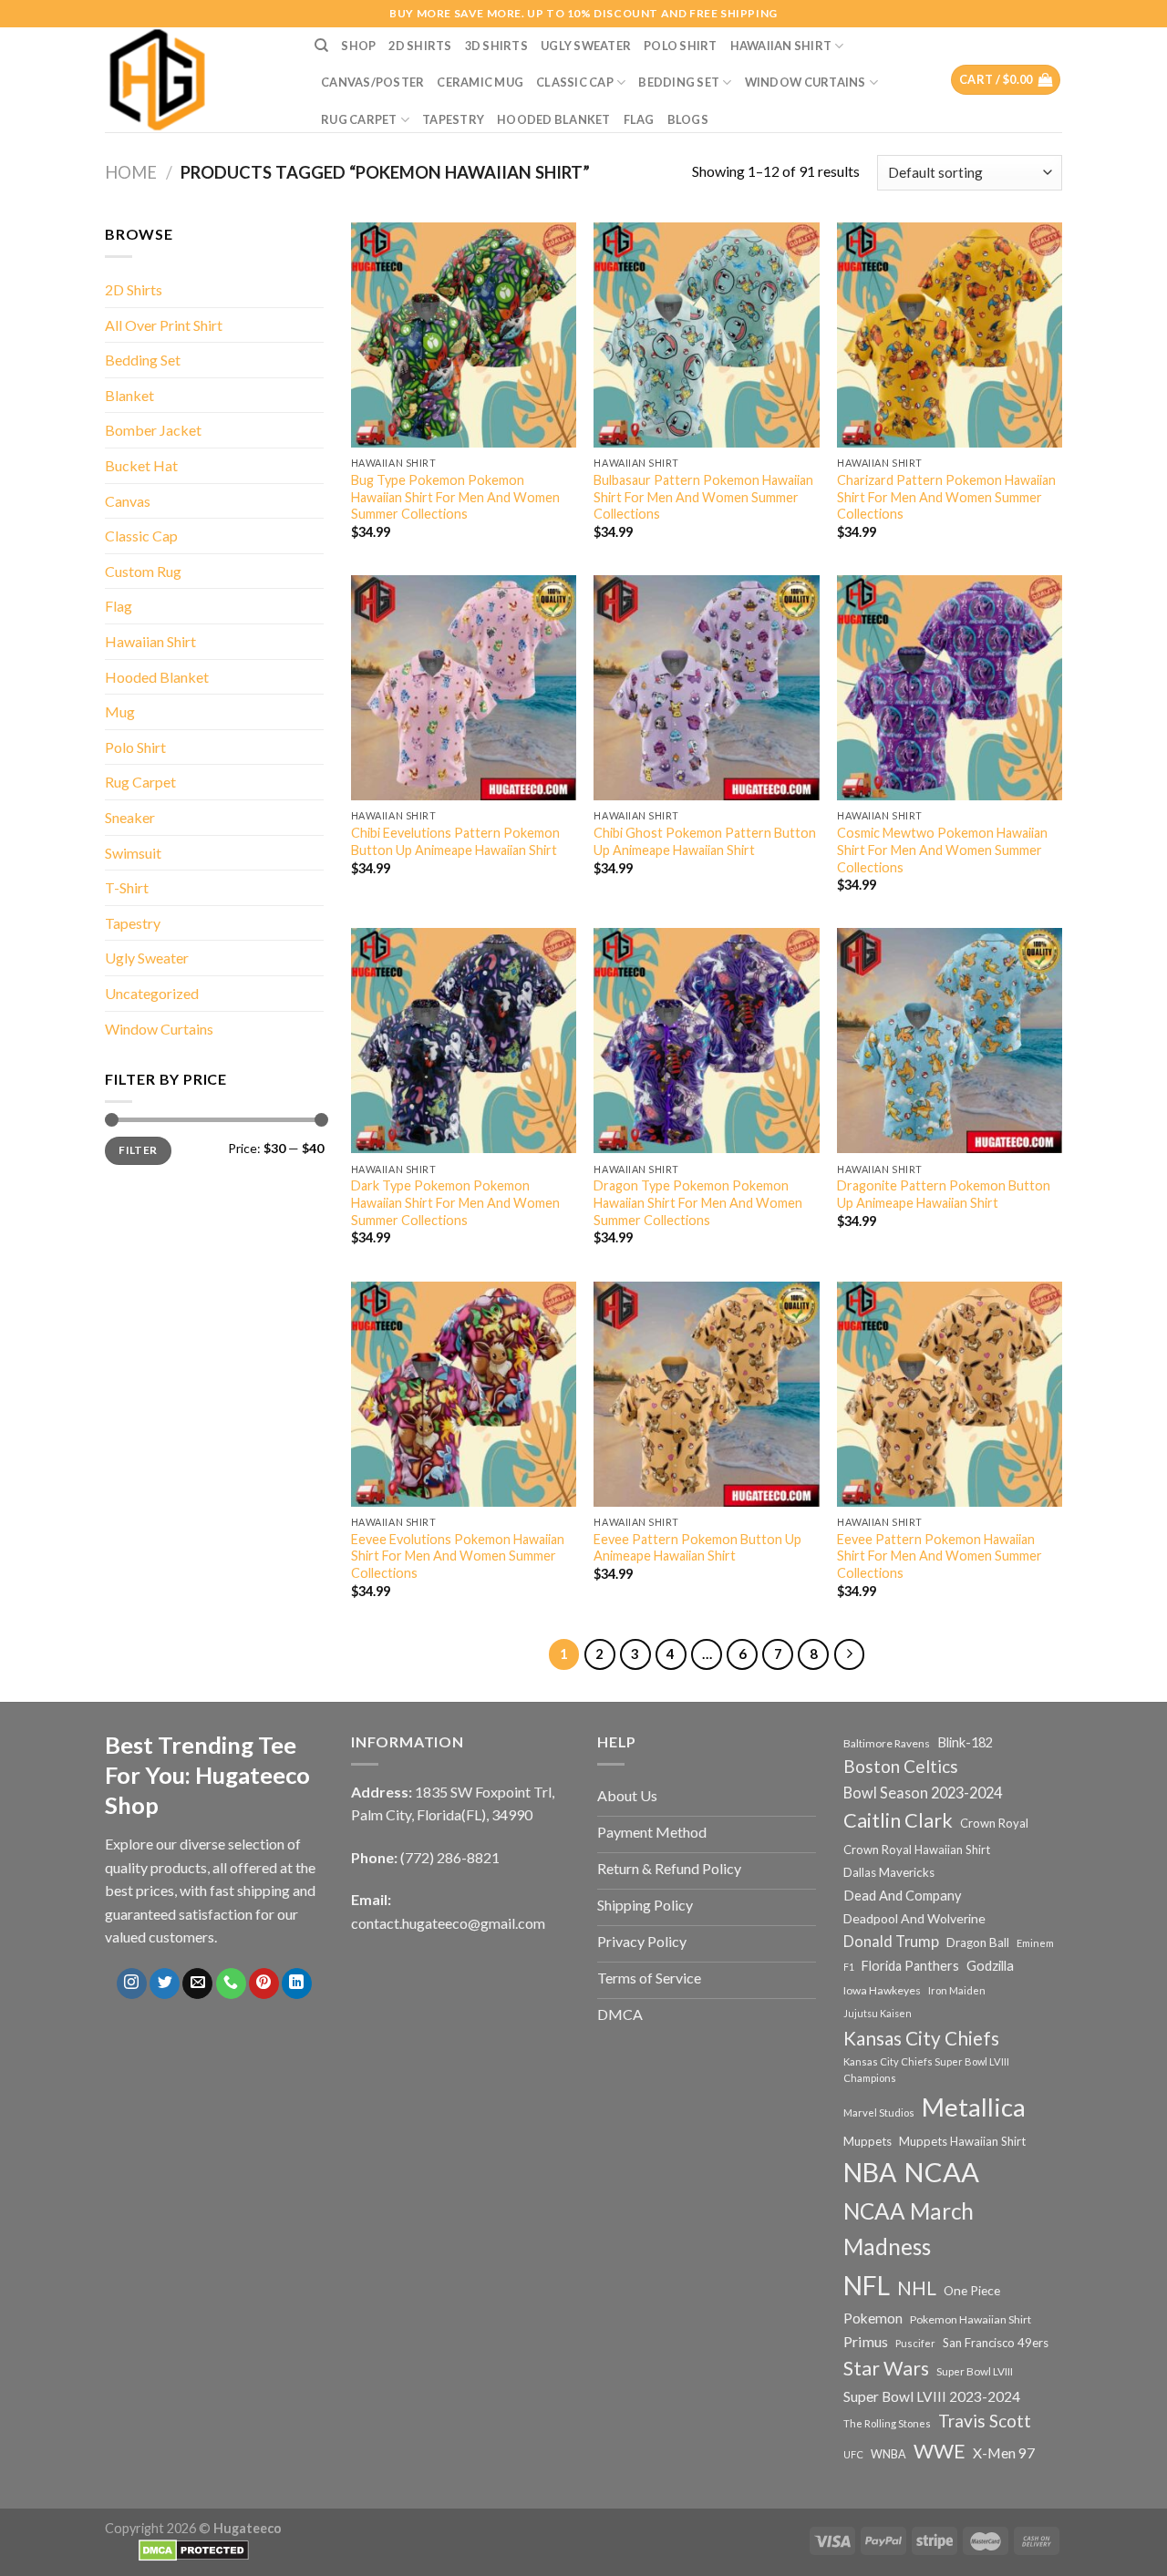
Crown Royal (994, 1823)
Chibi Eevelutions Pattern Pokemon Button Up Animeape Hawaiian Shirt (455, 841)
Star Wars (886, 2368)
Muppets (868, 2141)
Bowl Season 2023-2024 (923, 1793)
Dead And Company (903, 1896)
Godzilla (990, 1966)
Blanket (129, 395)
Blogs (688, 119)
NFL (867, 2285)
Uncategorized (152, 993)
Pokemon (873, 2318)
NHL (917, 2288)
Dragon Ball (978, 1942)
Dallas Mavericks (889, 1872)
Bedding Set (679, 82)
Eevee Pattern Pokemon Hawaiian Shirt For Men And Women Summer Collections (940, 1556)
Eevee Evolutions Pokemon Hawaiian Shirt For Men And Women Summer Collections (458, 1556)
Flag (639, 119)
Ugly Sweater (586, 46)
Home (131, 172)
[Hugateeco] (196, 80)
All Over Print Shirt (164, 325)
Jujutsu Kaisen (878, 2013)
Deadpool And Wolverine (914, 1918)
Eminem (1035, 1943)
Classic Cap (575, 82)
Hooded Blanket (554, 119)
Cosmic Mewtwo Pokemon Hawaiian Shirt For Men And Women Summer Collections (942, 850)
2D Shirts (420, 46)
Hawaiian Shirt (781, 46)
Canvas (128, 501)
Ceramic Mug (480, 82)
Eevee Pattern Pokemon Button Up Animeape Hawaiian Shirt (697, 1548)
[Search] (321, 46)
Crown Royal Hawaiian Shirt (917, 1850)
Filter (138, 1150)
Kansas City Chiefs (921, 2038)
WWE (940, 2451)
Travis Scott (985, 2421)
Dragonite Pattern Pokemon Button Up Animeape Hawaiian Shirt (944, 1194)
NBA (870, 2172)
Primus (866, 2341)
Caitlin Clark (898, 1820)
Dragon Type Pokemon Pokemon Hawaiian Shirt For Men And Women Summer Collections (698, 1202)
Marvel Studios (879, 2112)
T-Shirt (127, 887)
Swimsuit (133, 853)
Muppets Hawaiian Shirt (962, 2141)
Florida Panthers (910, 1966)
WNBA (888, 2454)
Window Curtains (806, 82)
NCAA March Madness (909, 2229)
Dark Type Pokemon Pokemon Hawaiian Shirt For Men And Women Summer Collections (455, 1202)
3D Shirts (496, 46)
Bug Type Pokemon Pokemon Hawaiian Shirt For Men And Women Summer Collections (455, 497)
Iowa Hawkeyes (882, 1990)
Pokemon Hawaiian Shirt (971, 2319)
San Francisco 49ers (996, 2343)
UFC (853, 2454)
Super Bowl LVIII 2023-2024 (932, 2396)
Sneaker (130, 817)
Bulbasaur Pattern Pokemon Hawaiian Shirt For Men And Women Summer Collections (703, 497)
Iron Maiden (957, 1990)
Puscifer (915, 2343)
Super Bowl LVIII (975, 2371)
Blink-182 (965, 1742)
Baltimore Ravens (887, 1743)
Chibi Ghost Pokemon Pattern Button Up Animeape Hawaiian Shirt (705, 841)
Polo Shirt (681, 46)
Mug (120, 711)
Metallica (974, 2107)
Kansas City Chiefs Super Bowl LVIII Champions (926, 2070)
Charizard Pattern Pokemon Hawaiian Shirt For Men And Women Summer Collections (946, 497)
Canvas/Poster (372, 82)
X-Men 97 (1004, 2453)
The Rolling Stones (887, 2423)
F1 (849, 1967)
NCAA (941, 2172)
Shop (358, 46)
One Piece (972, 2290)
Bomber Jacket (153, 430)
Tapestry (453, 119)
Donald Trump (891, 1941)
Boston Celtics (901, 1766)
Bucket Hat (141, 465)
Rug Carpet (359, 119)
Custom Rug (143, 571)
